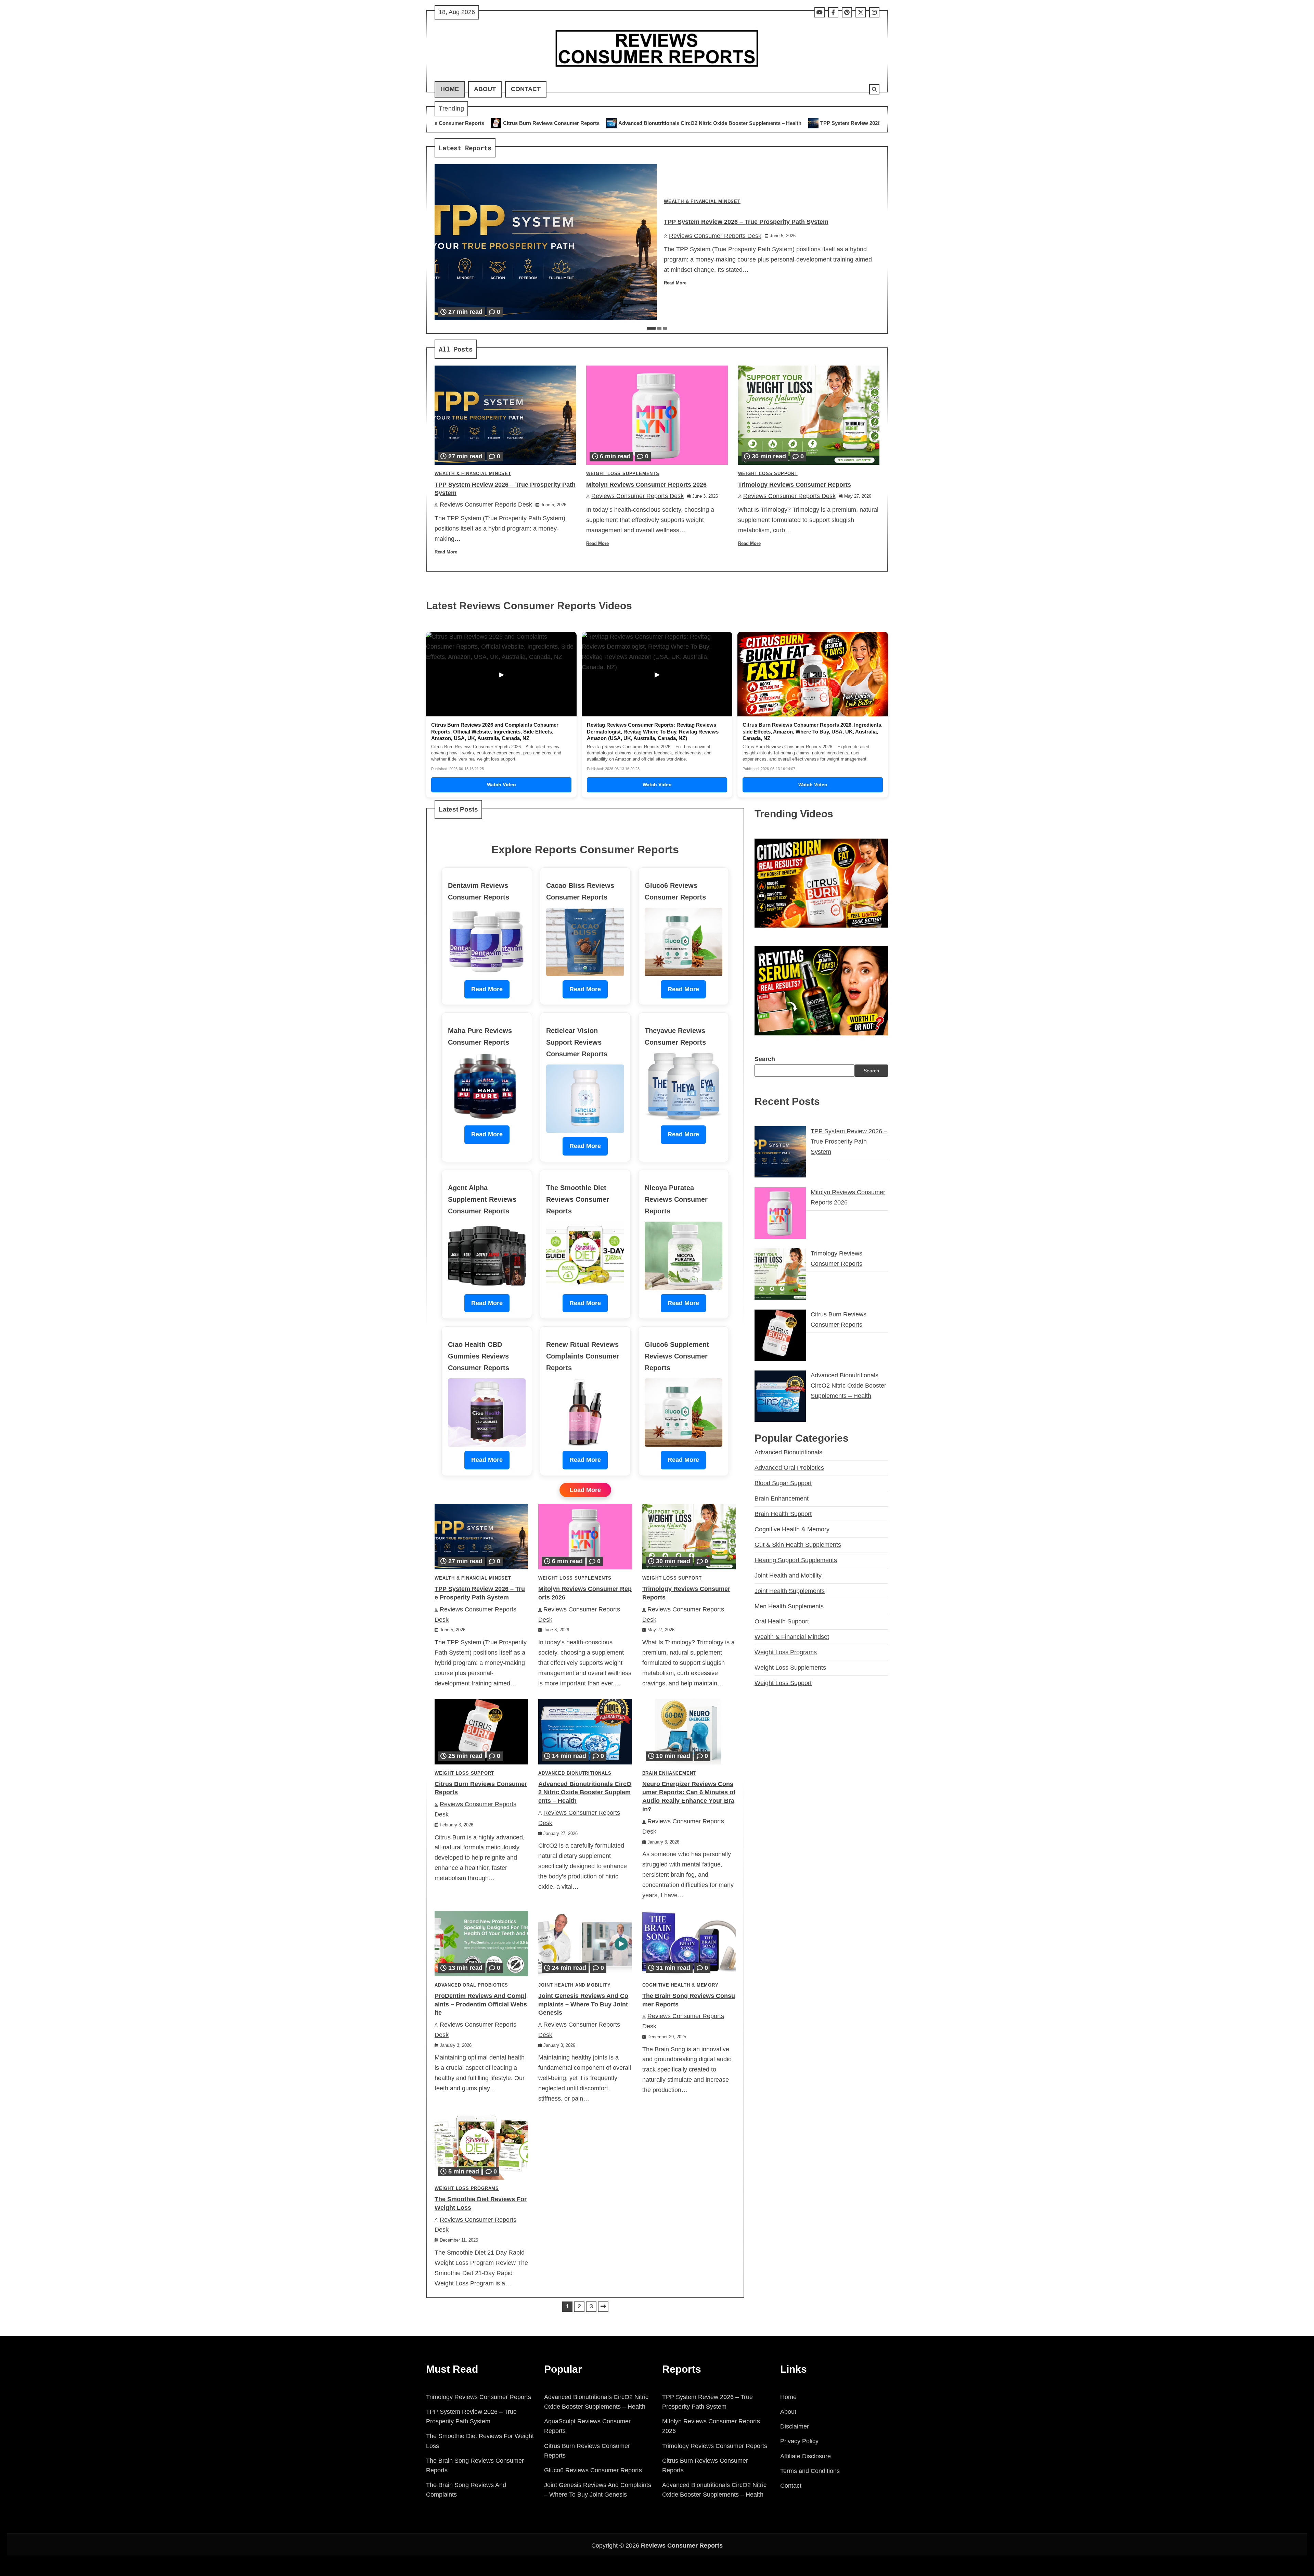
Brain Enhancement (669, 1773)
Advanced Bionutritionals (575, 1773)
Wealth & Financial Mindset (702, 202)
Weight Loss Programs (467, 2189)
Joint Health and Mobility (574, 1985)
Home (450, 89)
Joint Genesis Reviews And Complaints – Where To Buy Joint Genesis (583, 2004)
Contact (526, 89)
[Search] (874, 89)
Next (603, 2307)
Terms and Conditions (810, 2471)
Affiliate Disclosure (806, 2456)
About (485, 89)
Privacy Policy (799, 2441)
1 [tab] (651, 328)
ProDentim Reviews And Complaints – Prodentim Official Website (481, 2004)
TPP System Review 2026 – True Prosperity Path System (555, 123)
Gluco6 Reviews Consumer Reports (593, 2470)
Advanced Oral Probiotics (471, 1985)
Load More (585, 1490)
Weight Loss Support (768, 474)
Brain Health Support (783, 1514)
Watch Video (501, 785)
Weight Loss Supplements (623, 474)
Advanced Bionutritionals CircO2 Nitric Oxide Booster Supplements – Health (585, 1793)
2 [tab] (659, 328)
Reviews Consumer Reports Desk (715, 236)
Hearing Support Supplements (796, 1560)
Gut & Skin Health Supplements (798, 1544)
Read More (675, 283)
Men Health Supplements (789, 1606)
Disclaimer (795, 2426)
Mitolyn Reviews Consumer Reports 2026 (691, 123)
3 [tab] (665, 328)
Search (765, 1059)
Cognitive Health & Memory (680, 1985)
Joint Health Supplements (790, 1591)
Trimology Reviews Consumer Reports (805, 123)
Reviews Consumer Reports (682, 2546)
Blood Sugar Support (783, 1483)
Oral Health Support (782, 1621)
